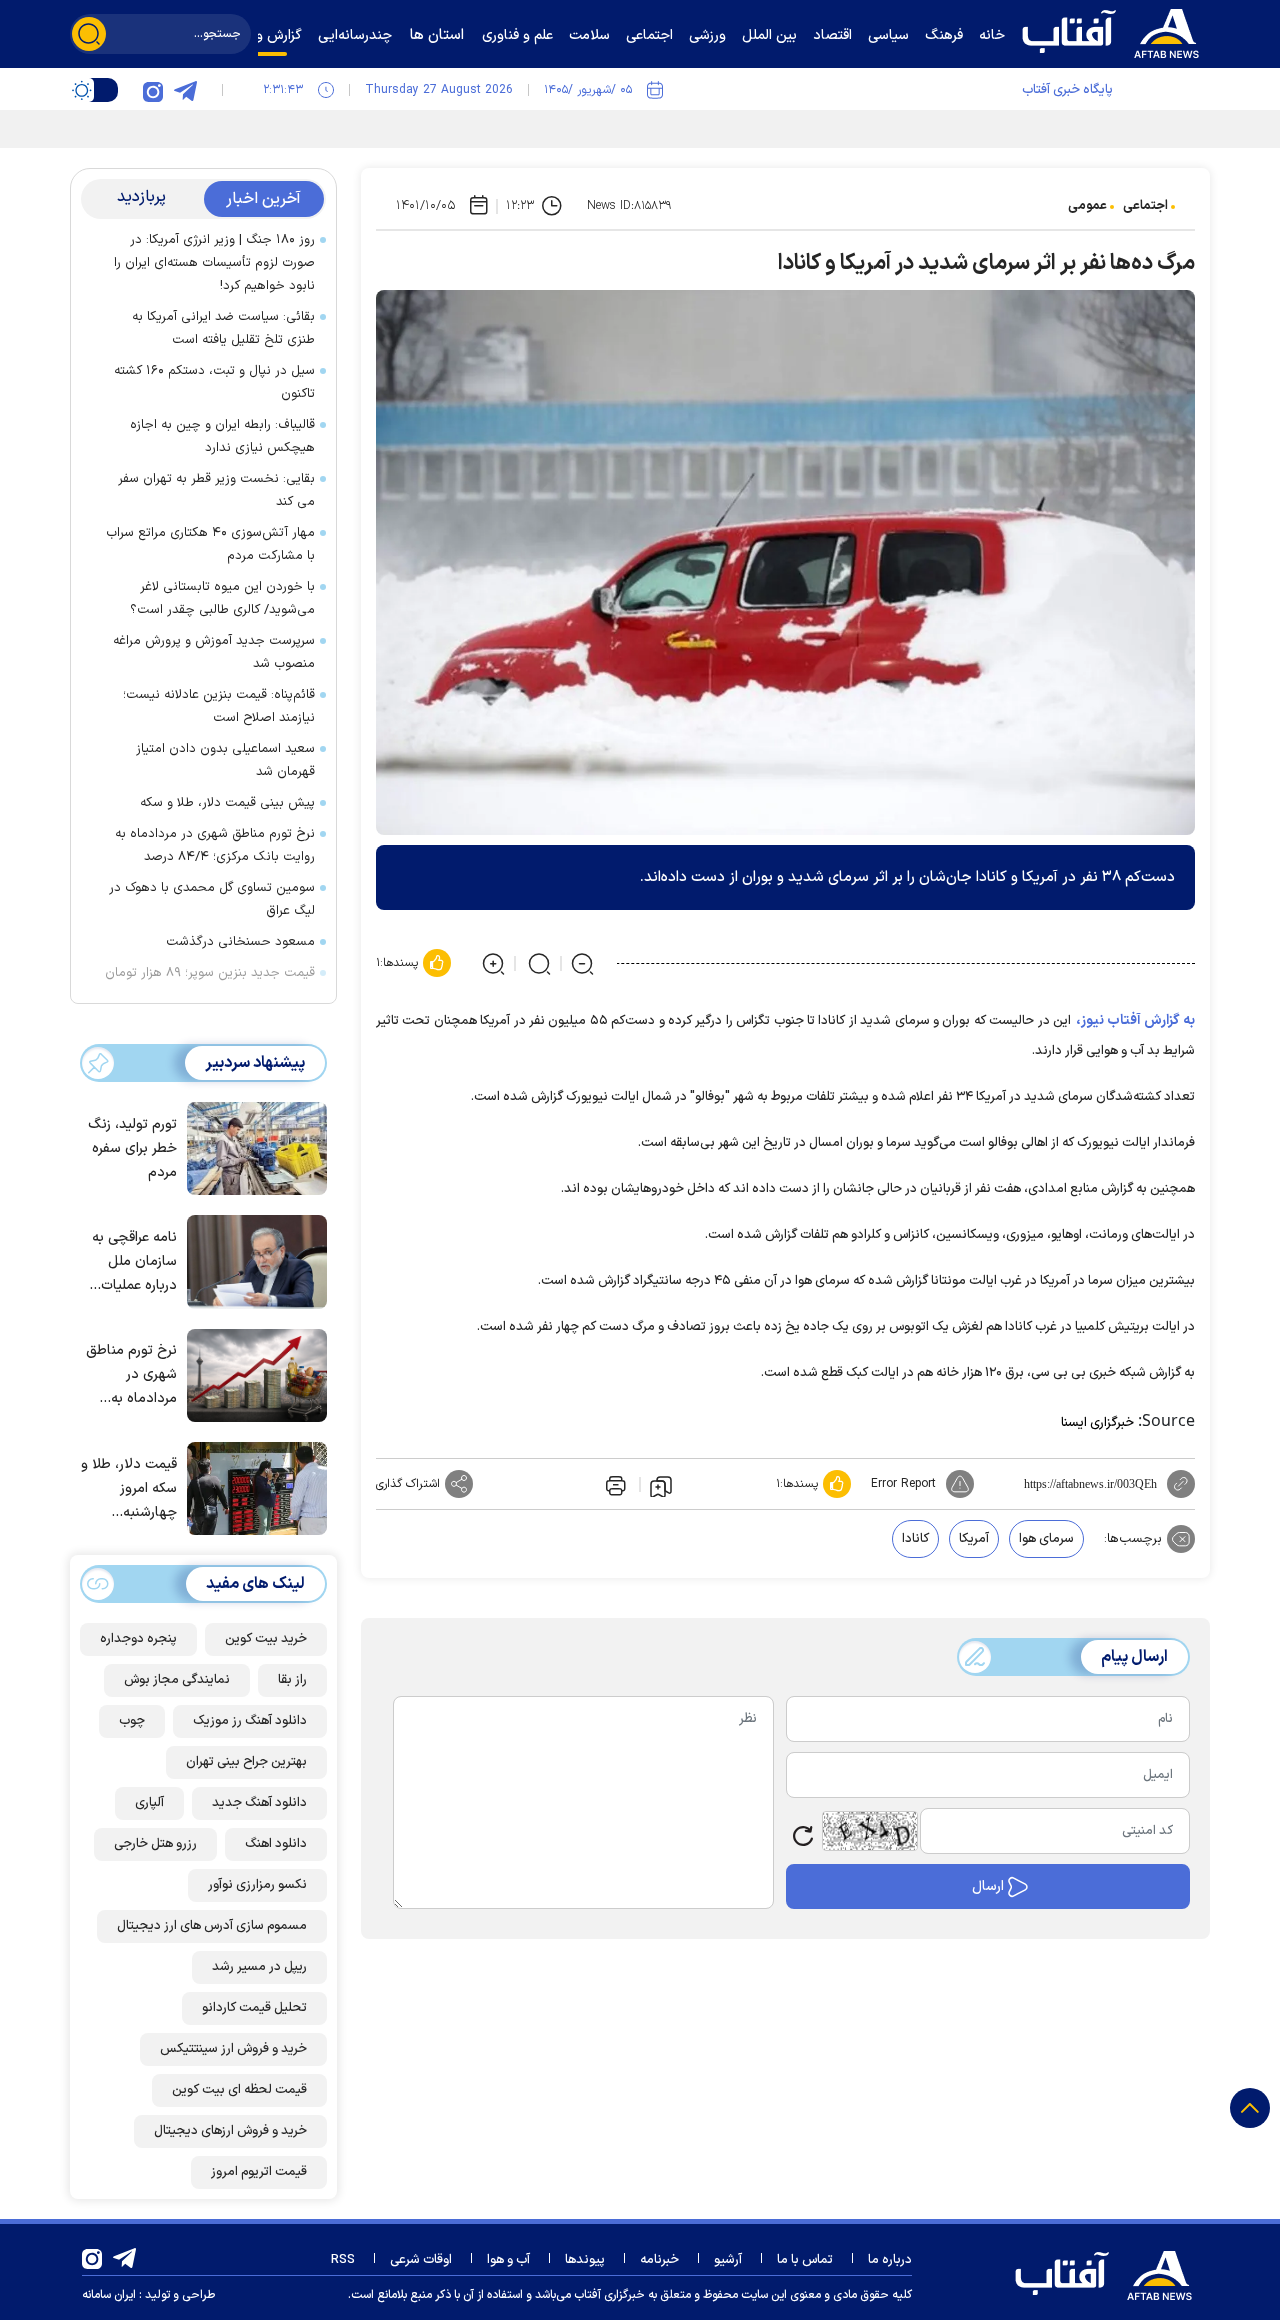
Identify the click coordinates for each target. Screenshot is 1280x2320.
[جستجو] (89, 34)
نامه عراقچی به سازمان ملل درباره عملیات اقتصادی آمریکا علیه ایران (134, 1262)
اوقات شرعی (421, 2260)
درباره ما (890, 2260)
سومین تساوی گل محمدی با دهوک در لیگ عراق (212, 899)
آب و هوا (508, 2260)
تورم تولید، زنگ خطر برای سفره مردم (132, 1148)
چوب (132, 1721)
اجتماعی (1145, 206)
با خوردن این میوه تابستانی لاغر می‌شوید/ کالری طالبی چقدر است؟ (222, 598)
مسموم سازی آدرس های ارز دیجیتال (212, 1926)
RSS (343, 2260)
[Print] (614, 1484)
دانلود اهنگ (276, 1844)
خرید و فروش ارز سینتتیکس (233, 2049)
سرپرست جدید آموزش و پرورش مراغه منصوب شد (214, 652)
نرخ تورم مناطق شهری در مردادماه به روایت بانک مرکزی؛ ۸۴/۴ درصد (215, 845)
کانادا (915, 1539)
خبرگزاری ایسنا (1097, 1423)
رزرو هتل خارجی (155, 1844)
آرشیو (728, 2260)
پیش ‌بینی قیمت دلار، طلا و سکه (227, 803)
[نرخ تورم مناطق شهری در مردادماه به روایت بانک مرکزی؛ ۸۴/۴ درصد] (252, 1374)
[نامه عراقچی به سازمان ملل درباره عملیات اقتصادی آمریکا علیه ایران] (252, 1260)
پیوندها (585, 2260)
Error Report (903, 1484)
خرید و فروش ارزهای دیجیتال (230, 2131)
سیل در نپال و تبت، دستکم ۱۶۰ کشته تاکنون (214, 382)
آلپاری (149, 1803)
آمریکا (974, 1539)
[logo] (1115, 31)
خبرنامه (659, 2260)
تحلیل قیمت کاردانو (254, 2008)
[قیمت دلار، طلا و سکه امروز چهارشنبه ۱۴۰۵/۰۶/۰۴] (252, 1487)
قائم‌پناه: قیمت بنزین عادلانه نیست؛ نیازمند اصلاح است (219, 706)
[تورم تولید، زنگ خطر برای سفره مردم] (252, 1147)
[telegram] (185, 90)
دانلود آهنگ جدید (259, 1803)
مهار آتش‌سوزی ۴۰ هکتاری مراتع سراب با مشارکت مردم (210, 544)
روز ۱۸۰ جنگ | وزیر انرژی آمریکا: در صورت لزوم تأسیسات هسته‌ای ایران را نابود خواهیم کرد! (214, 263)
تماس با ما (805, 2260)
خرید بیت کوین (266, 1639)
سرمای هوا (1046, 1539)
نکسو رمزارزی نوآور (257, 1885)
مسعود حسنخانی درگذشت (240, 942)
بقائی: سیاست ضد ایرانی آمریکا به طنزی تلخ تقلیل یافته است (223, 328)
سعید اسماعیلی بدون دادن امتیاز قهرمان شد (225, 760)
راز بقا (292, 1680)
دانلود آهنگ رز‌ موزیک (250, 1721)
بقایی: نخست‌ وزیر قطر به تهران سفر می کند (216, 490)
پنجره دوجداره (138, 1639)
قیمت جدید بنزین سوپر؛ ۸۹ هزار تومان (210, 973)
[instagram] (153, 90)
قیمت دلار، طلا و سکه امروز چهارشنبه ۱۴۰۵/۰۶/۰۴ (129, 1489)
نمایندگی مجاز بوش (177, 1680)
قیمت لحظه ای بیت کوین (239, 2090)
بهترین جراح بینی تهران (246, 1762)
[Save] (661, 1485)
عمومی (1087, 206)
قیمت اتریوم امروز (259, 2172)
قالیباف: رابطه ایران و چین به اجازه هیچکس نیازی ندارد (222, 436)
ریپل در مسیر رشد (259, 1967)
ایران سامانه (109, 2295)
